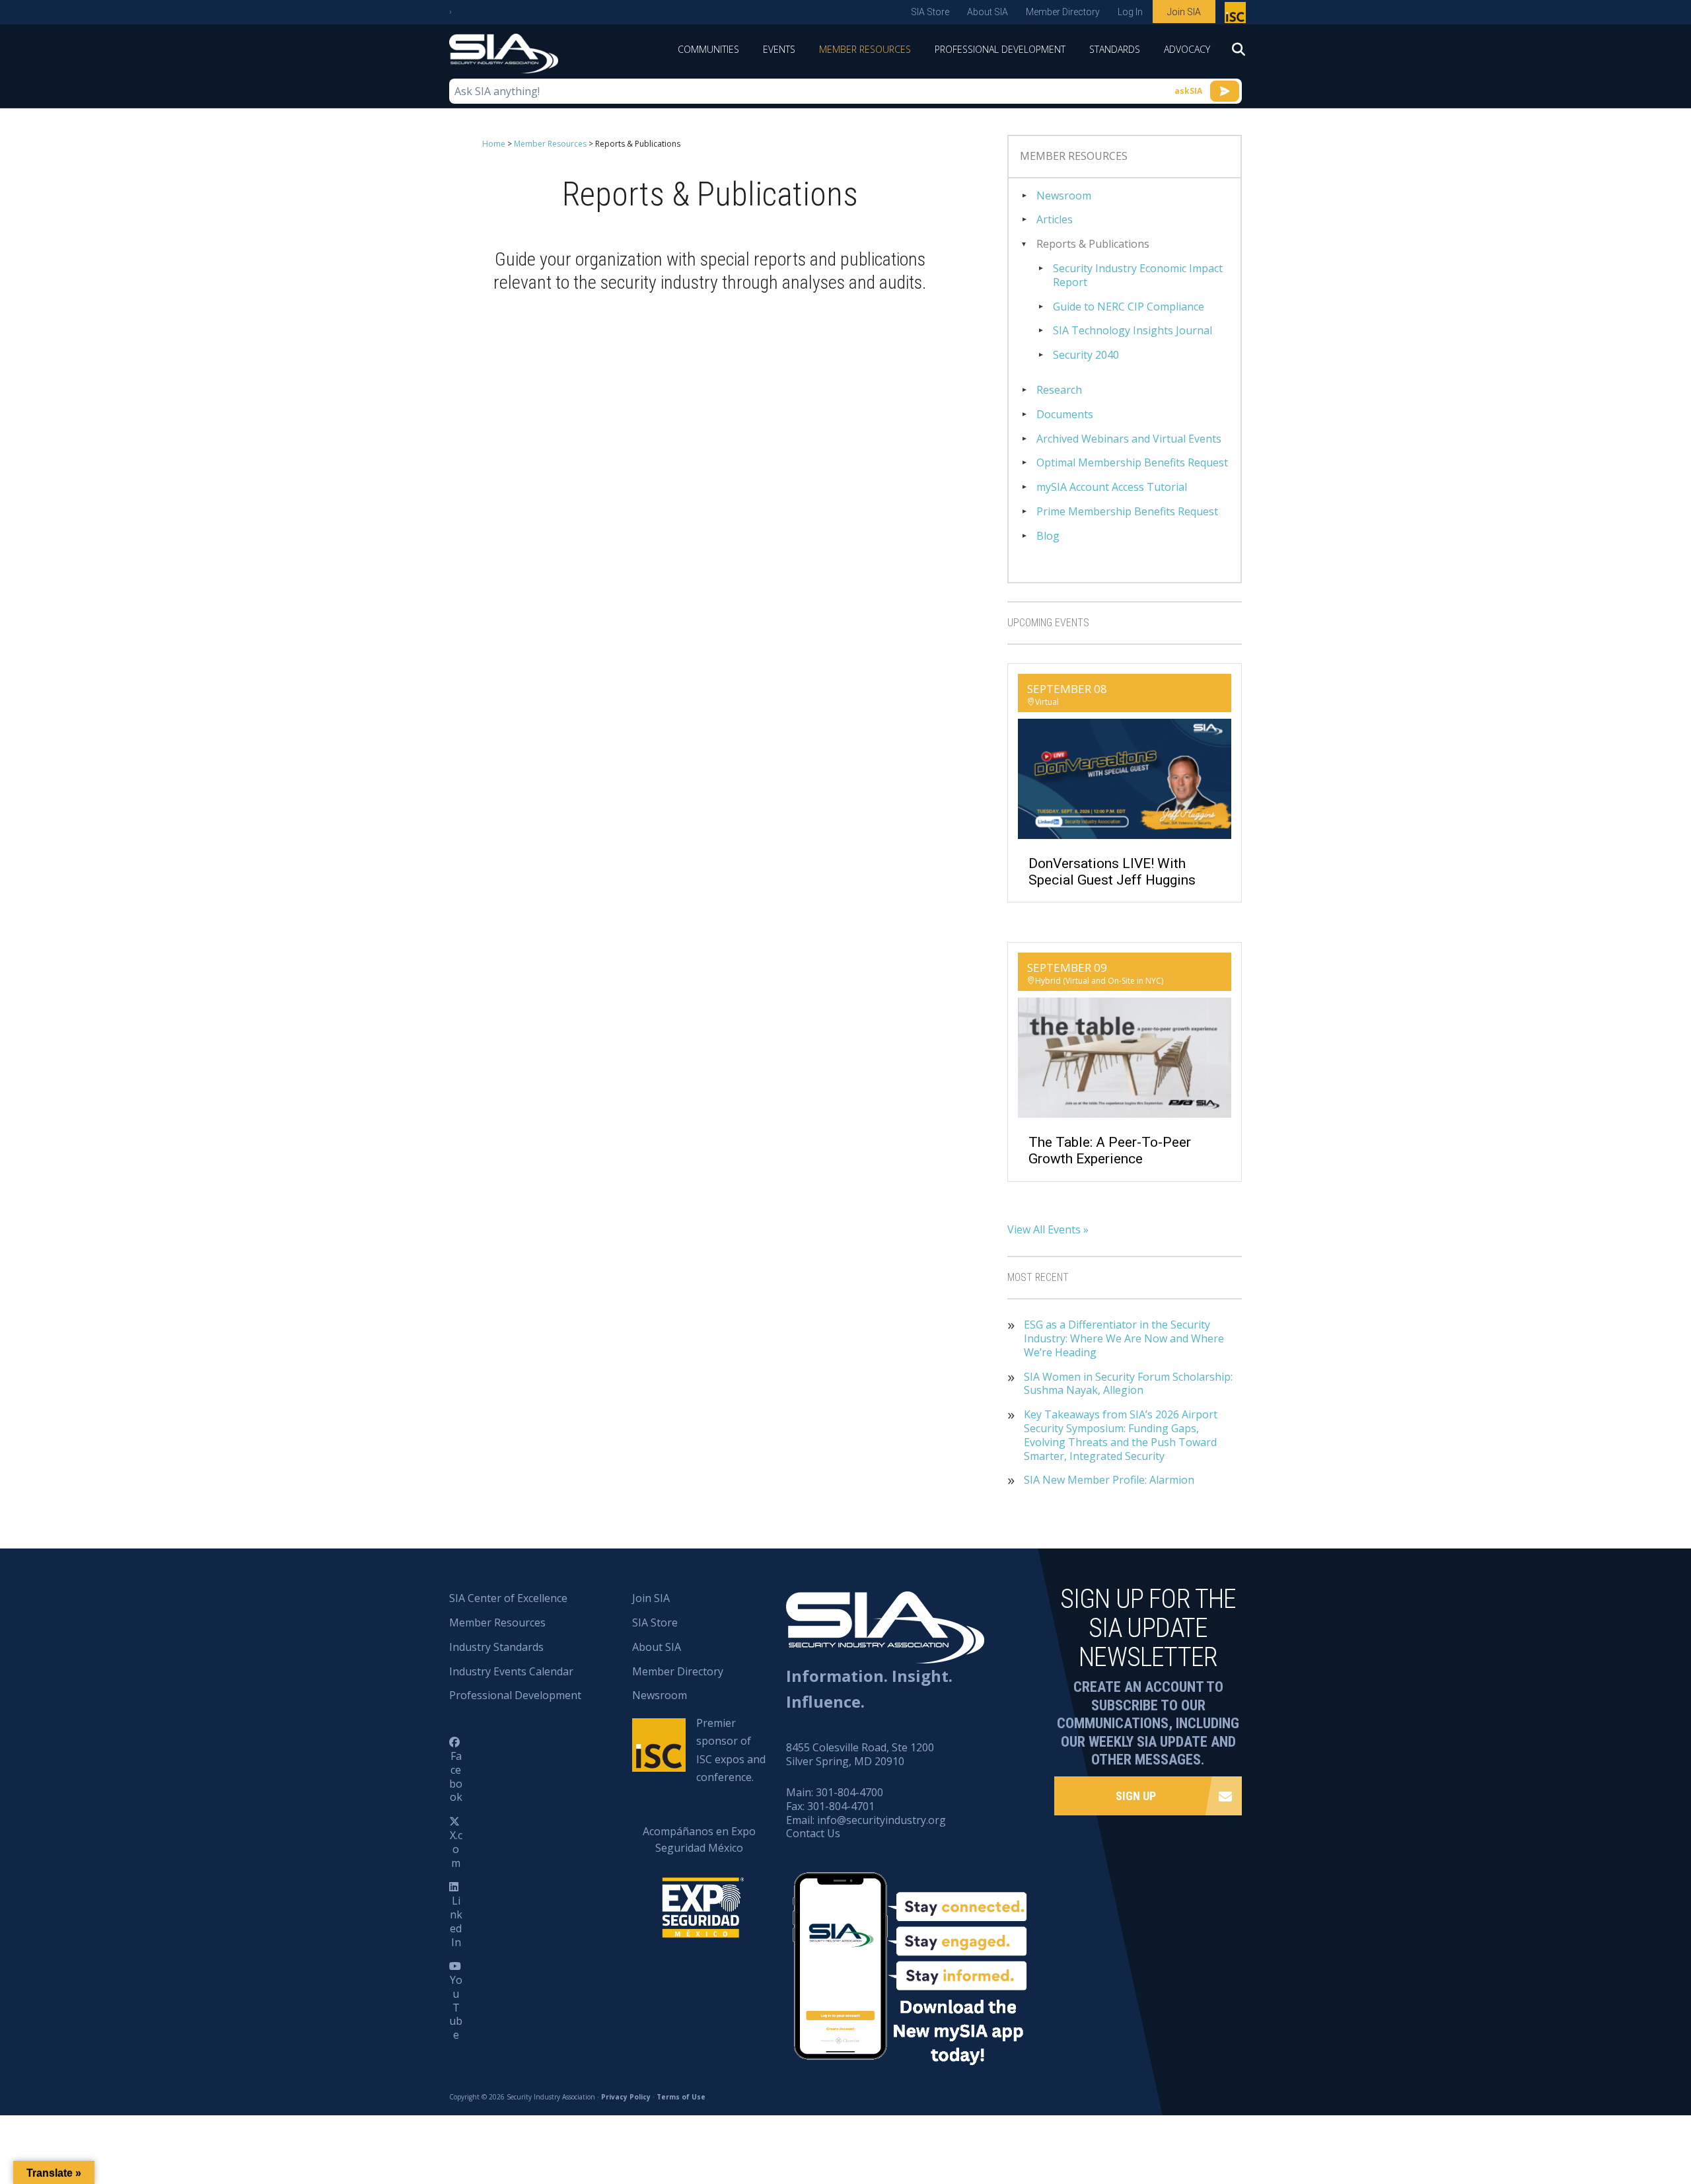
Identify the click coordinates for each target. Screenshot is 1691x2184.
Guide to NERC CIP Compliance (1129, 307)
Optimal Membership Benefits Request (1132, 463)
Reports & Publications (1093, 244)
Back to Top (1625, 2109)
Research (1059, 390)
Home (494, 144)
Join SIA (1184, 12)
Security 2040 (1086, 355)
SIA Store (930, 12)
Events (779, 49)
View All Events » (1048, 1229)
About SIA (988, 12)
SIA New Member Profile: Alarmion (1109, 1480)
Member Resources (865, 49)
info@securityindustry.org (881, 1820)
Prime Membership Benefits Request (1127, 512)
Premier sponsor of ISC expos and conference (1237, 15)
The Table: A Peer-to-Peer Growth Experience (1110, 1150)
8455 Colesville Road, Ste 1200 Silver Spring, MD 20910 (860, 1754)
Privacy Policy (626, 2097)
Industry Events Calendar (511, 1671)
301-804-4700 (849, 1792)
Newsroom (1064, 196)
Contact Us (813, 1833)
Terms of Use (681, 2097)
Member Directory (1063, 12)
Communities (708, 49)
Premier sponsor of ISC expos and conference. (731, 1750)
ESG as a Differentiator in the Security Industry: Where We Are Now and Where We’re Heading (1124, 1338)
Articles (1055, 220)
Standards (1115, 49)
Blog (1048, 536)
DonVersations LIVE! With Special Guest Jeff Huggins (1112, 872)
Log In (1130, 12)
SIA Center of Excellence (508, 1598)
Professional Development (1000, 49)
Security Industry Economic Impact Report (1138, 275)
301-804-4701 (841, 1806)
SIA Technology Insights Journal (1133, 331)
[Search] (1232, 54)
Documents (1065, 415)
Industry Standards (496, 1647)
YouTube (456, 2007)
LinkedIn (456, 1921)
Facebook (456, 1776)
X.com (456, 1849)
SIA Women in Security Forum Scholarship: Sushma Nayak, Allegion (1128, 1384)
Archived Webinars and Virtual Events (1129, 439)
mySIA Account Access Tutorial (1112, 487)
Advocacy (1187, 49)
